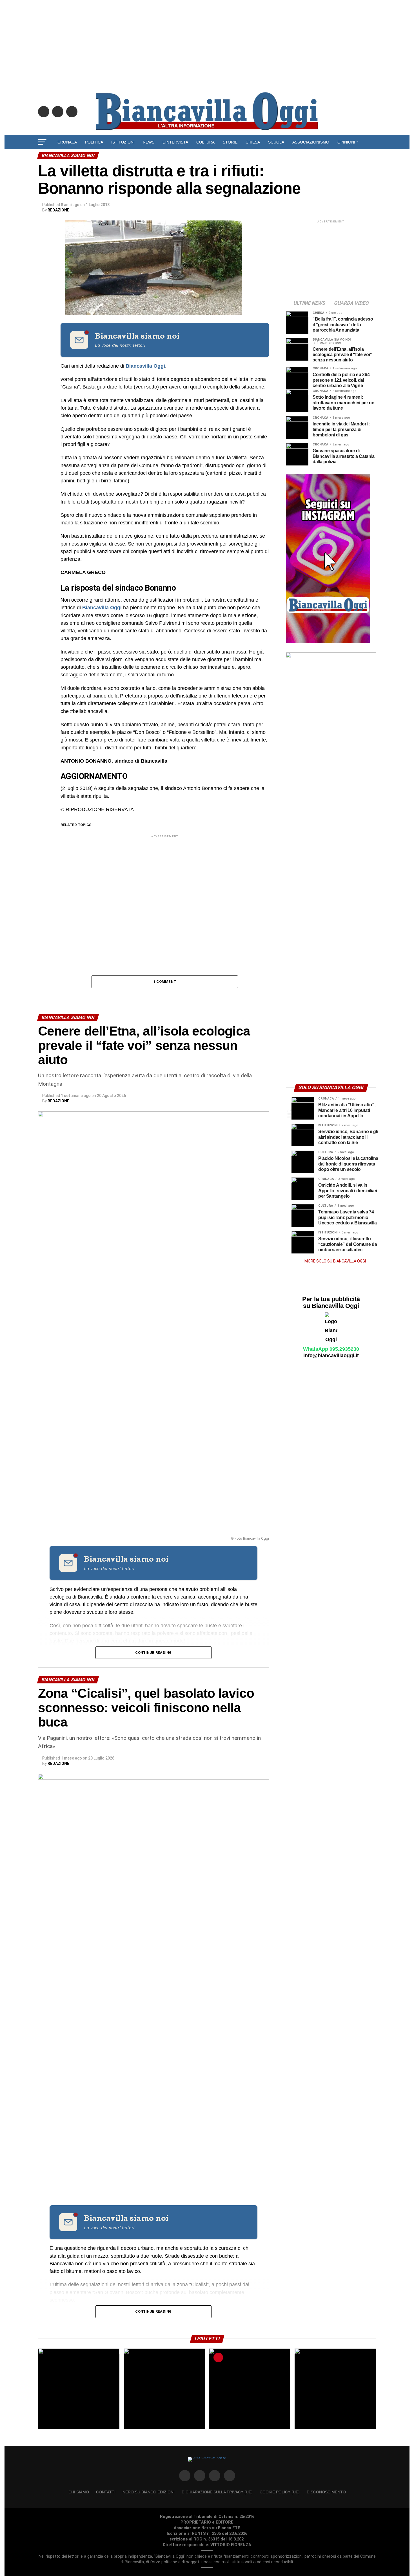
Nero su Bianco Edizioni (149, 2492)
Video (207, 157)
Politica (94, 142)
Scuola (276, 142)
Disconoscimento (326, 2492)
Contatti (106, 2492)
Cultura (205, 142)
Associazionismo (311, 142)
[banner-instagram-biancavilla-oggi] (328, 642)
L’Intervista (175, 142)
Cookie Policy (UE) (280, 2492)
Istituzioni (123, 142)
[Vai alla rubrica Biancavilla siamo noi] (79, 340)
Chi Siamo (79, 2492)
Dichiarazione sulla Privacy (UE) (217, 2492)
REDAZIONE (58, 210)
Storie (230, 142)
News (149, 142)
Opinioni (346, 142)
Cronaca (67, 142)
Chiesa (253, 142)
